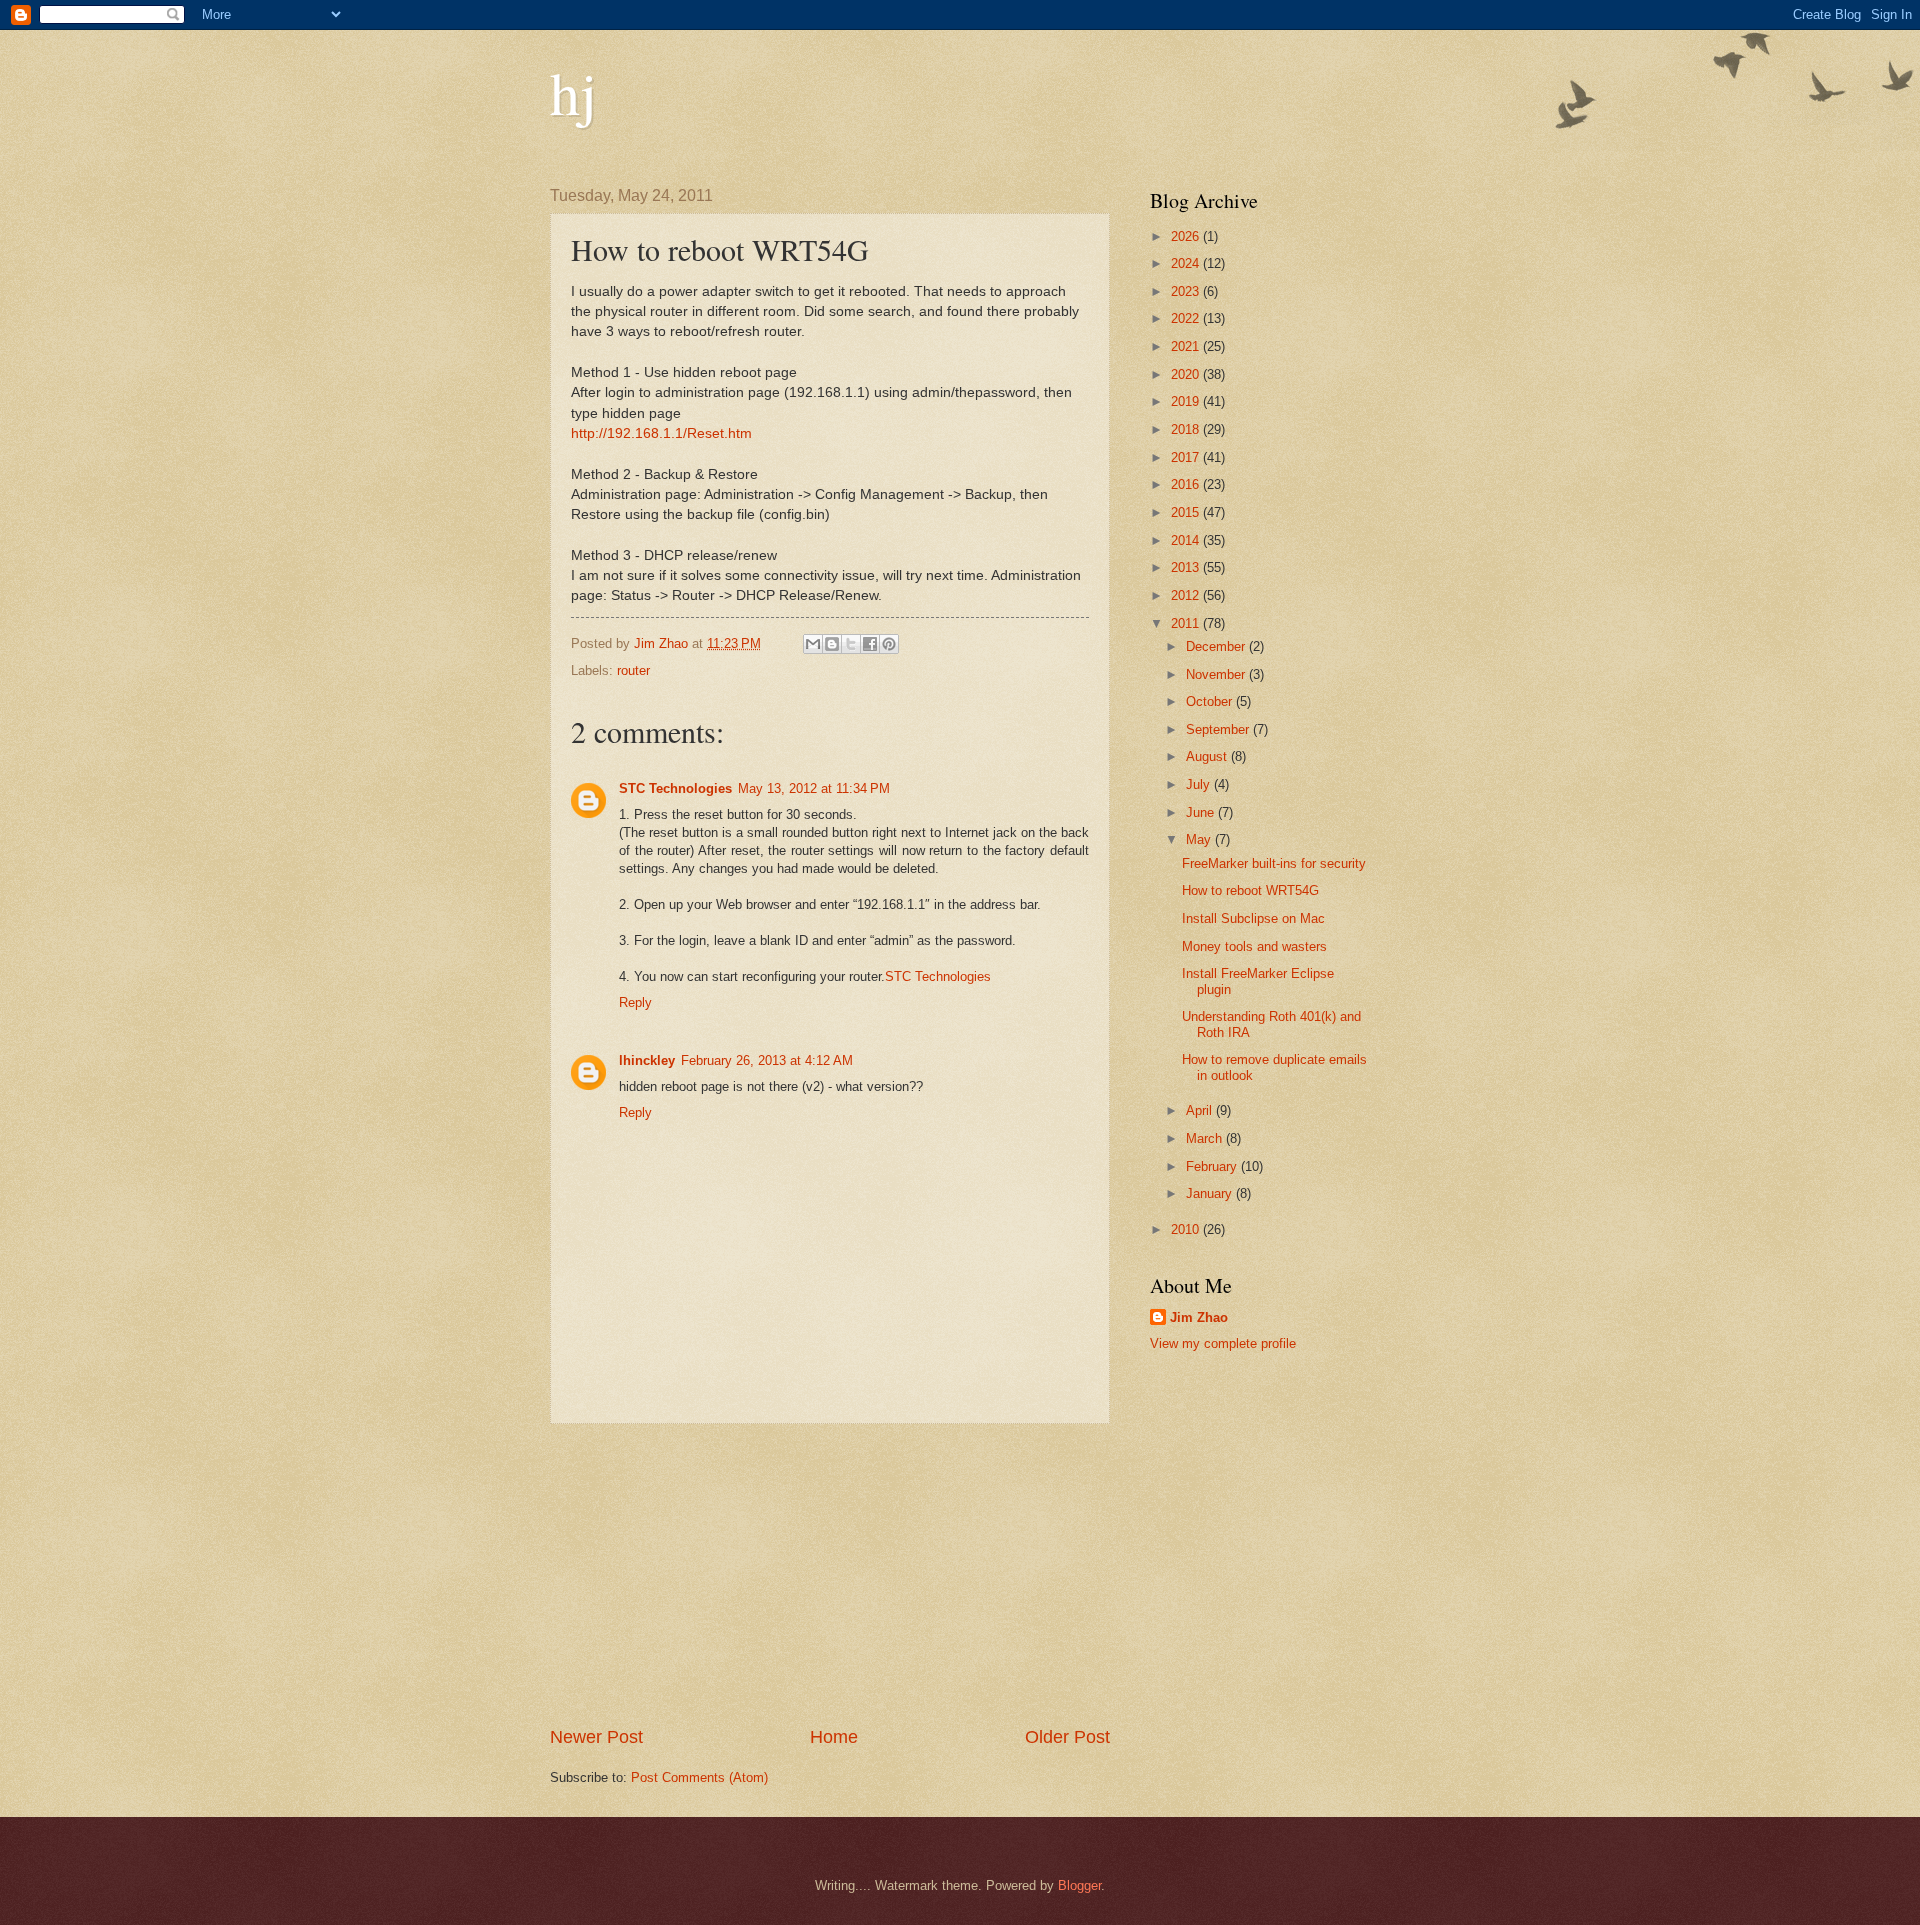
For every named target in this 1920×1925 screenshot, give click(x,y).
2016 (1187, 484)
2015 (1187, 512)
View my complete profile (1223, 1343)
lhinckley (647, 1060)
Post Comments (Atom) (699, 1777)
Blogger (1079, 1885)
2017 (1187, 457)
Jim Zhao (1199, 1317)
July (1200, 784)
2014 (1187, 540)
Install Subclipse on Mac (1253, 918)
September (1219, 729)
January (1211, 1193)
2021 (1187, 346)
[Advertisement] (830, 1575)
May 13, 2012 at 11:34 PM (814, 788)
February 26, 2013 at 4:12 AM (767, 1060)
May (1200, 839)
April (1201, 1110)
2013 (1187, 567)
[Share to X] (851, 644)
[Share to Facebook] (870, 644)
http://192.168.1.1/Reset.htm (661, 433)
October (1211, 701)
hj (573, 92)
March (1206, 1138)
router (633, 670)
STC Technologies (675, 788)
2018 (1187, 429)
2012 (1187, 595)
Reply (635, 1002)
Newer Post (596, 1737)
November (1217, 674)
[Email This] (813, 644)
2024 (1187, 263)
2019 (1187, 401)
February (1213, 1166)
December (1217, 646)
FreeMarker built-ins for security (1274, 863)
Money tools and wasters (1254, 946)
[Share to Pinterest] (889, 644)
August (1208, 756)
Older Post (1067, 1737)
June (1202, 812)
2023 (1187, 291)
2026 (1187, 236)
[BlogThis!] (832, 644)
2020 (1187, 374)
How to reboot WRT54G (1250, 890)
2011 (1187, 623)
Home (834, 1737)
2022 (1187, 318)
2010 (1187, 1229)
